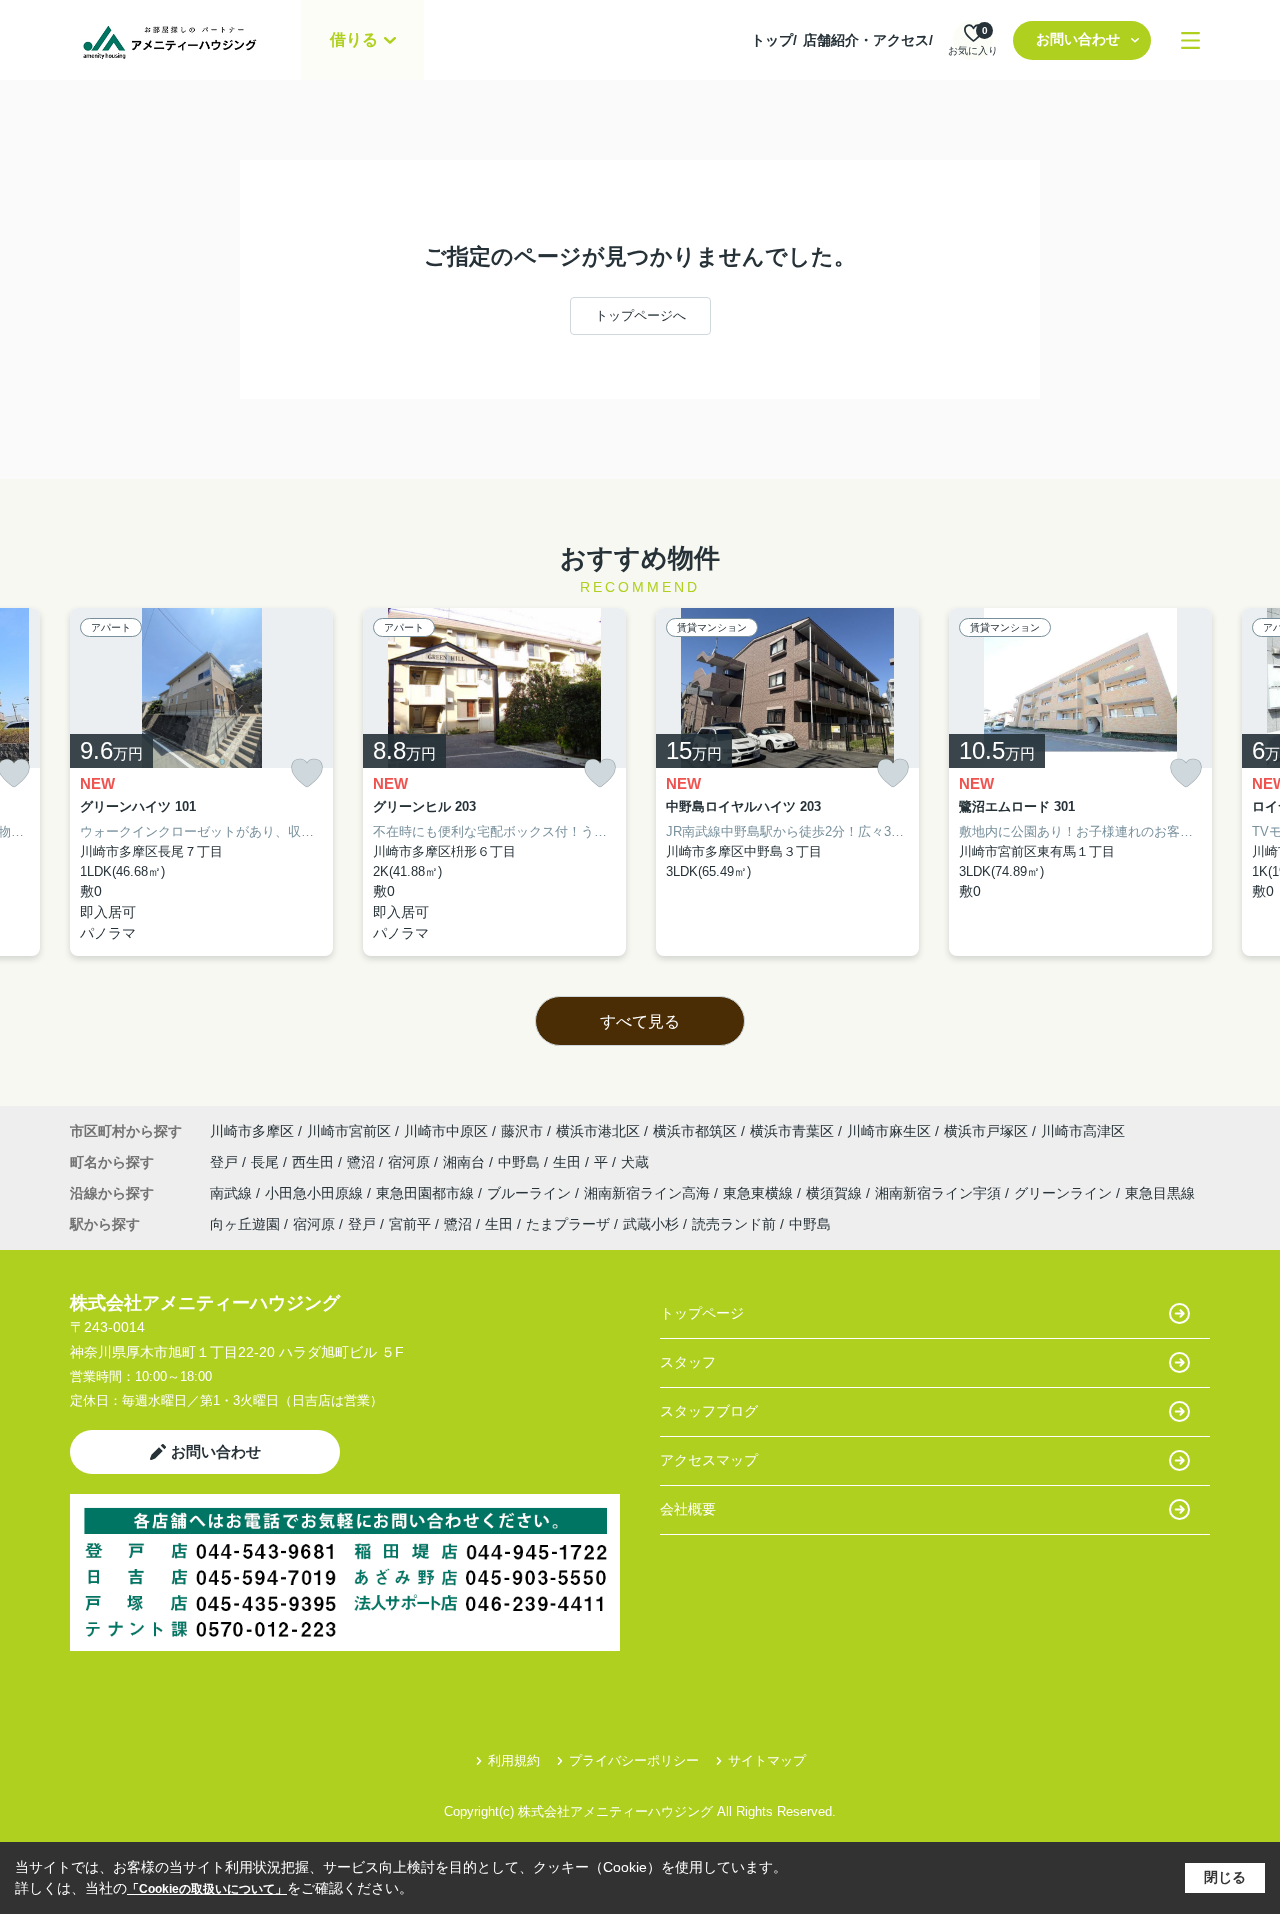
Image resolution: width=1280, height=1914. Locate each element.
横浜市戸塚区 (986, 1131)
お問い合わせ (1078, 39)
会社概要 (688, 1509)
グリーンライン (1065, 1193)
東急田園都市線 (427, 1193)
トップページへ (640, 315)
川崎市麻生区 (889, 1131)
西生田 (315, 1162)
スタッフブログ (709, 1411)
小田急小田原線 (316, 1193)
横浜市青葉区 (792, 1131)
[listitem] (201, 782)
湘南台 (466, 1162)
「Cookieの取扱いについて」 (207, 1889)
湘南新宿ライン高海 (649, 1193)
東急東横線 (760, 1193)
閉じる (1225, 1877)
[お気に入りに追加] (307, 773)
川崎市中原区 (446, 1131)
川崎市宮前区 (349, 1131)
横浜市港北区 (598, 1131)
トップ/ (774, 40)
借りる (354, 39)
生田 (569, 1162)
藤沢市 (522, 1131)
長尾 (267, 1162)
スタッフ (688, 1362)
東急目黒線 (1160, 1193)
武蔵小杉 (651, 1224)
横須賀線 (836, 1193)
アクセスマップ (709, 1460)
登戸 (226, 1162)
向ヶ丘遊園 (245, 1224)
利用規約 (514, 1760)
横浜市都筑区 (695, 1131)
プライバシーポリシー (634, 1760)
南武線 (233, 1193)
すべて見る (640, 1021)
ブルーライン (531, 1193)
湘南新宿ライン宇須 (940, 1193)
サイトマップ (767, 1760)
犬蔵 (635, 1162)
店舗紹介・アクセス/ (868, 40)
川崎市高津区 (1083, 1131)
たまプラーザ (568, 1224)
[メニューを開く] (1190, 40)
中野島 (521, 1162)
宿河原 (411, 1162)
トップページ (702, 1313)
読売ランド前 (734, 1224)
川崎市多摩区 (252, 1131)
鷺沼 (363, 1162)
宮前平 (410, 1224)
